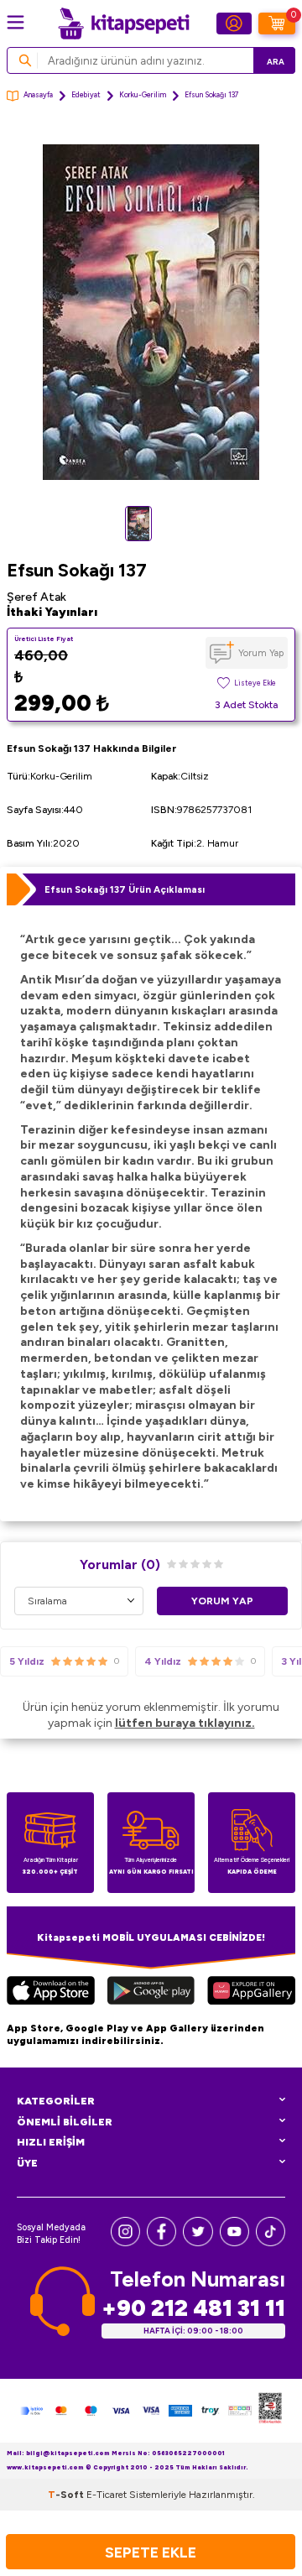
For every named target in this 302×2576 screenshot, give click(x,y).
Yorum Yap (261, 653)
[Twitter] (198, 2242)
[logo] (123, 23)
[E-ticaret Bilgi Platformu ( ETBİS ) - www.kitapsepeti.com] (270, 2411)
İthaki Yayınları (52, 612)
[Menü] (16, 22)
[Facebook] (161, 2242)
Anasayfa (38, 95)
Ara (276, 62)
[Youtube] (234, 2242)
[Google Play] (151, 1993)
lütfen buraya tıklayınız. (185, 1723)
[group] (151, 312)
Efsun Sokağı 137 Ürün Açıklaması (125, 889)
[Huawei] (251, 1993)
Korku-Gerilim (143, 95)
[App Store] (51, 1993)
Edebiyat (86, 95)
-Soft (67, 2495)
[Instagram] (125, 2242)
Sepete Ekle (151, 2552)
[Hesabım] (234, 23)
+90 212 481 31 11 (193, 2308)
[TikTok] (271, 2242)
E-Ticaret (107, 2495)
